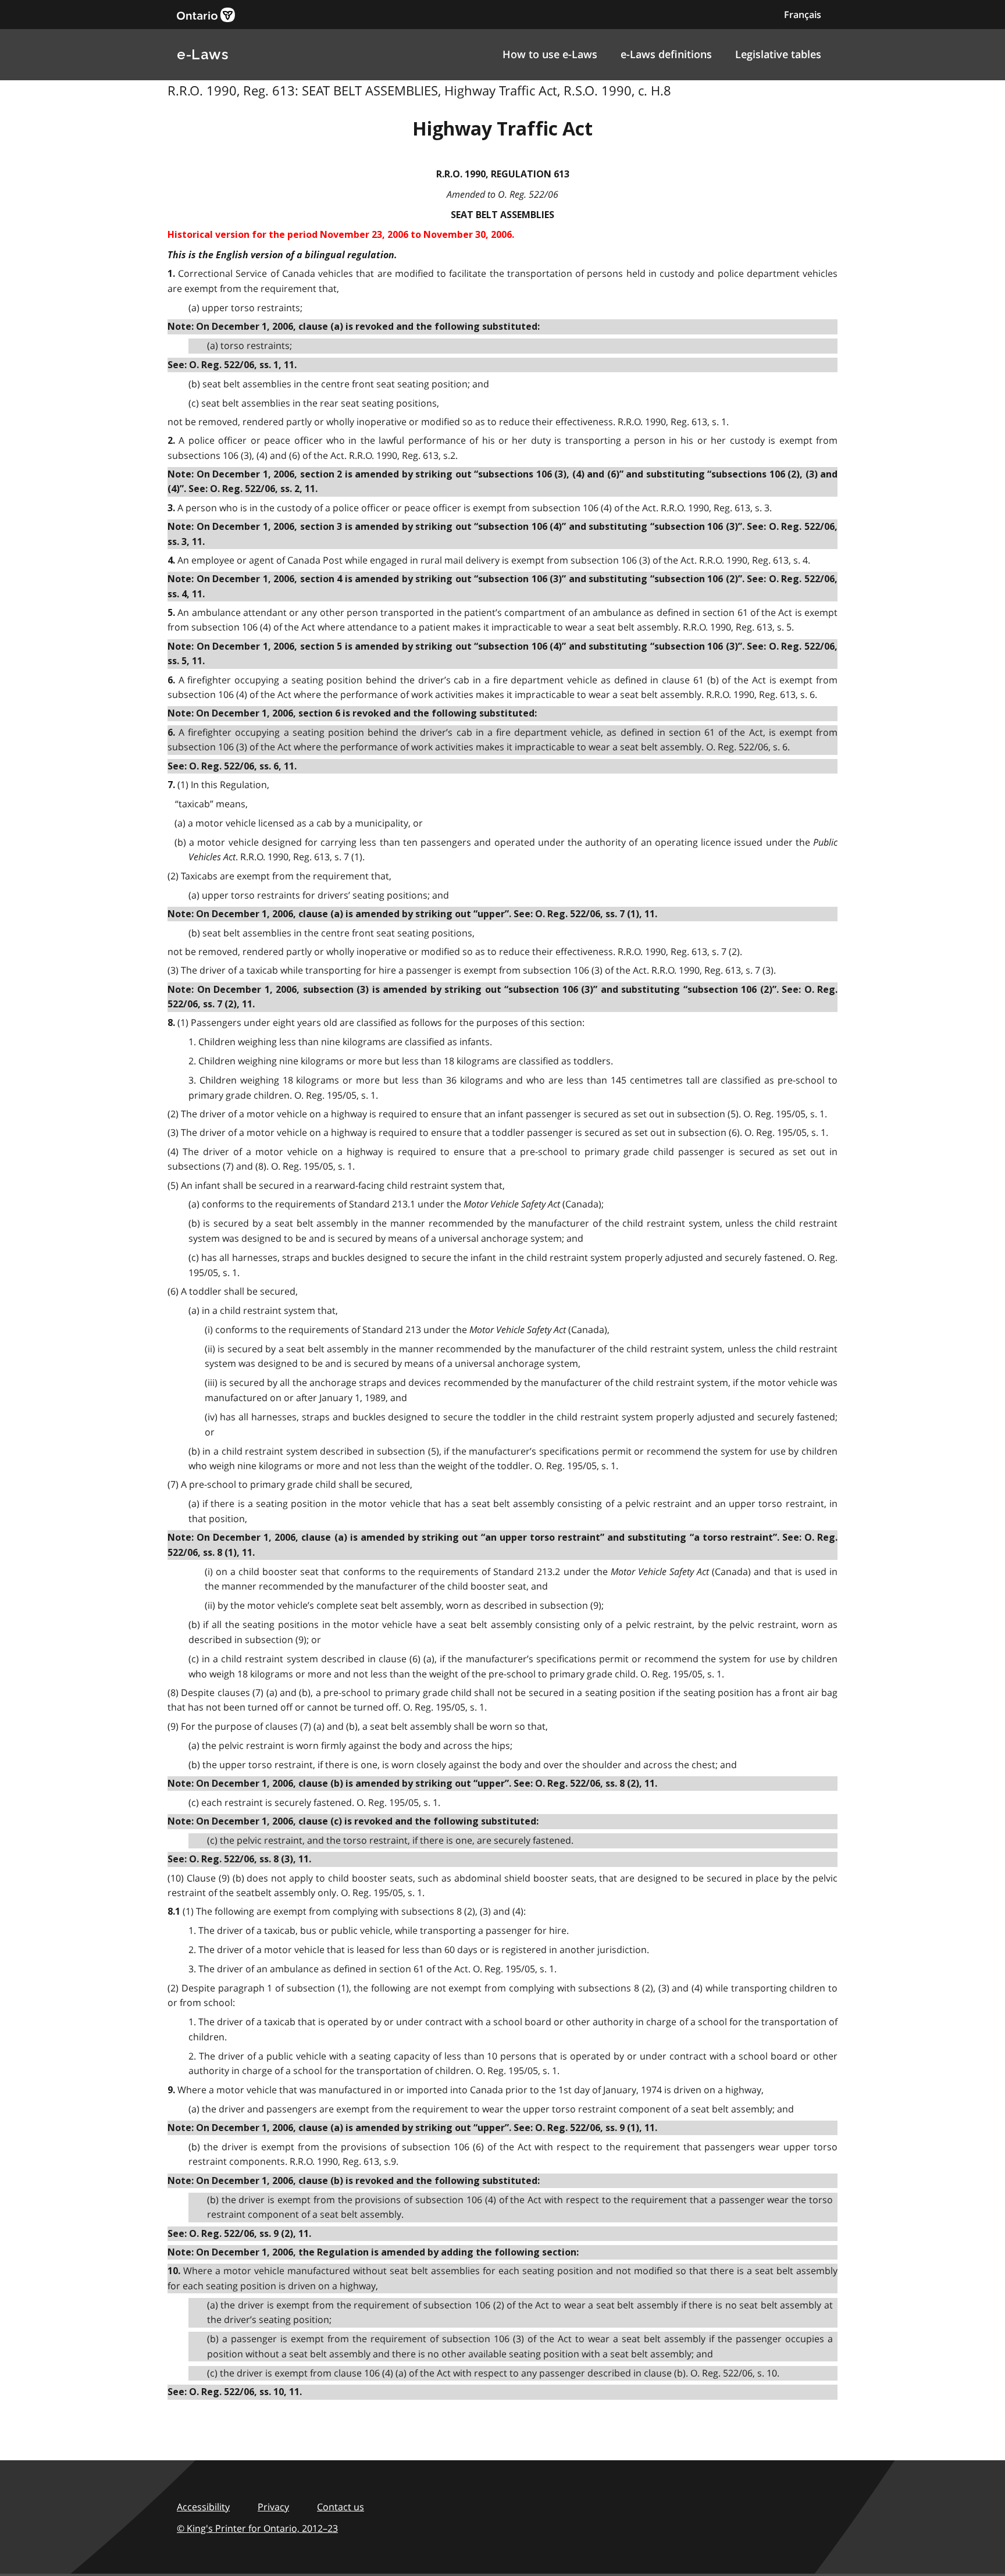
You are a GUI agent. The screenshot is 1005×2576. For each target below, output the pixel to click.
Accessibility (203, 2507)
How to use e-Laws (550, 54)
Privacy (273, 2507)
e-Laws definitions (666, 54)
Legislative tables (778, 54)
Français (803, 15)
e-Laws (202, 54)
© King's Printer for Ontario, (257, 2528)
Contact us (341, 2507)
